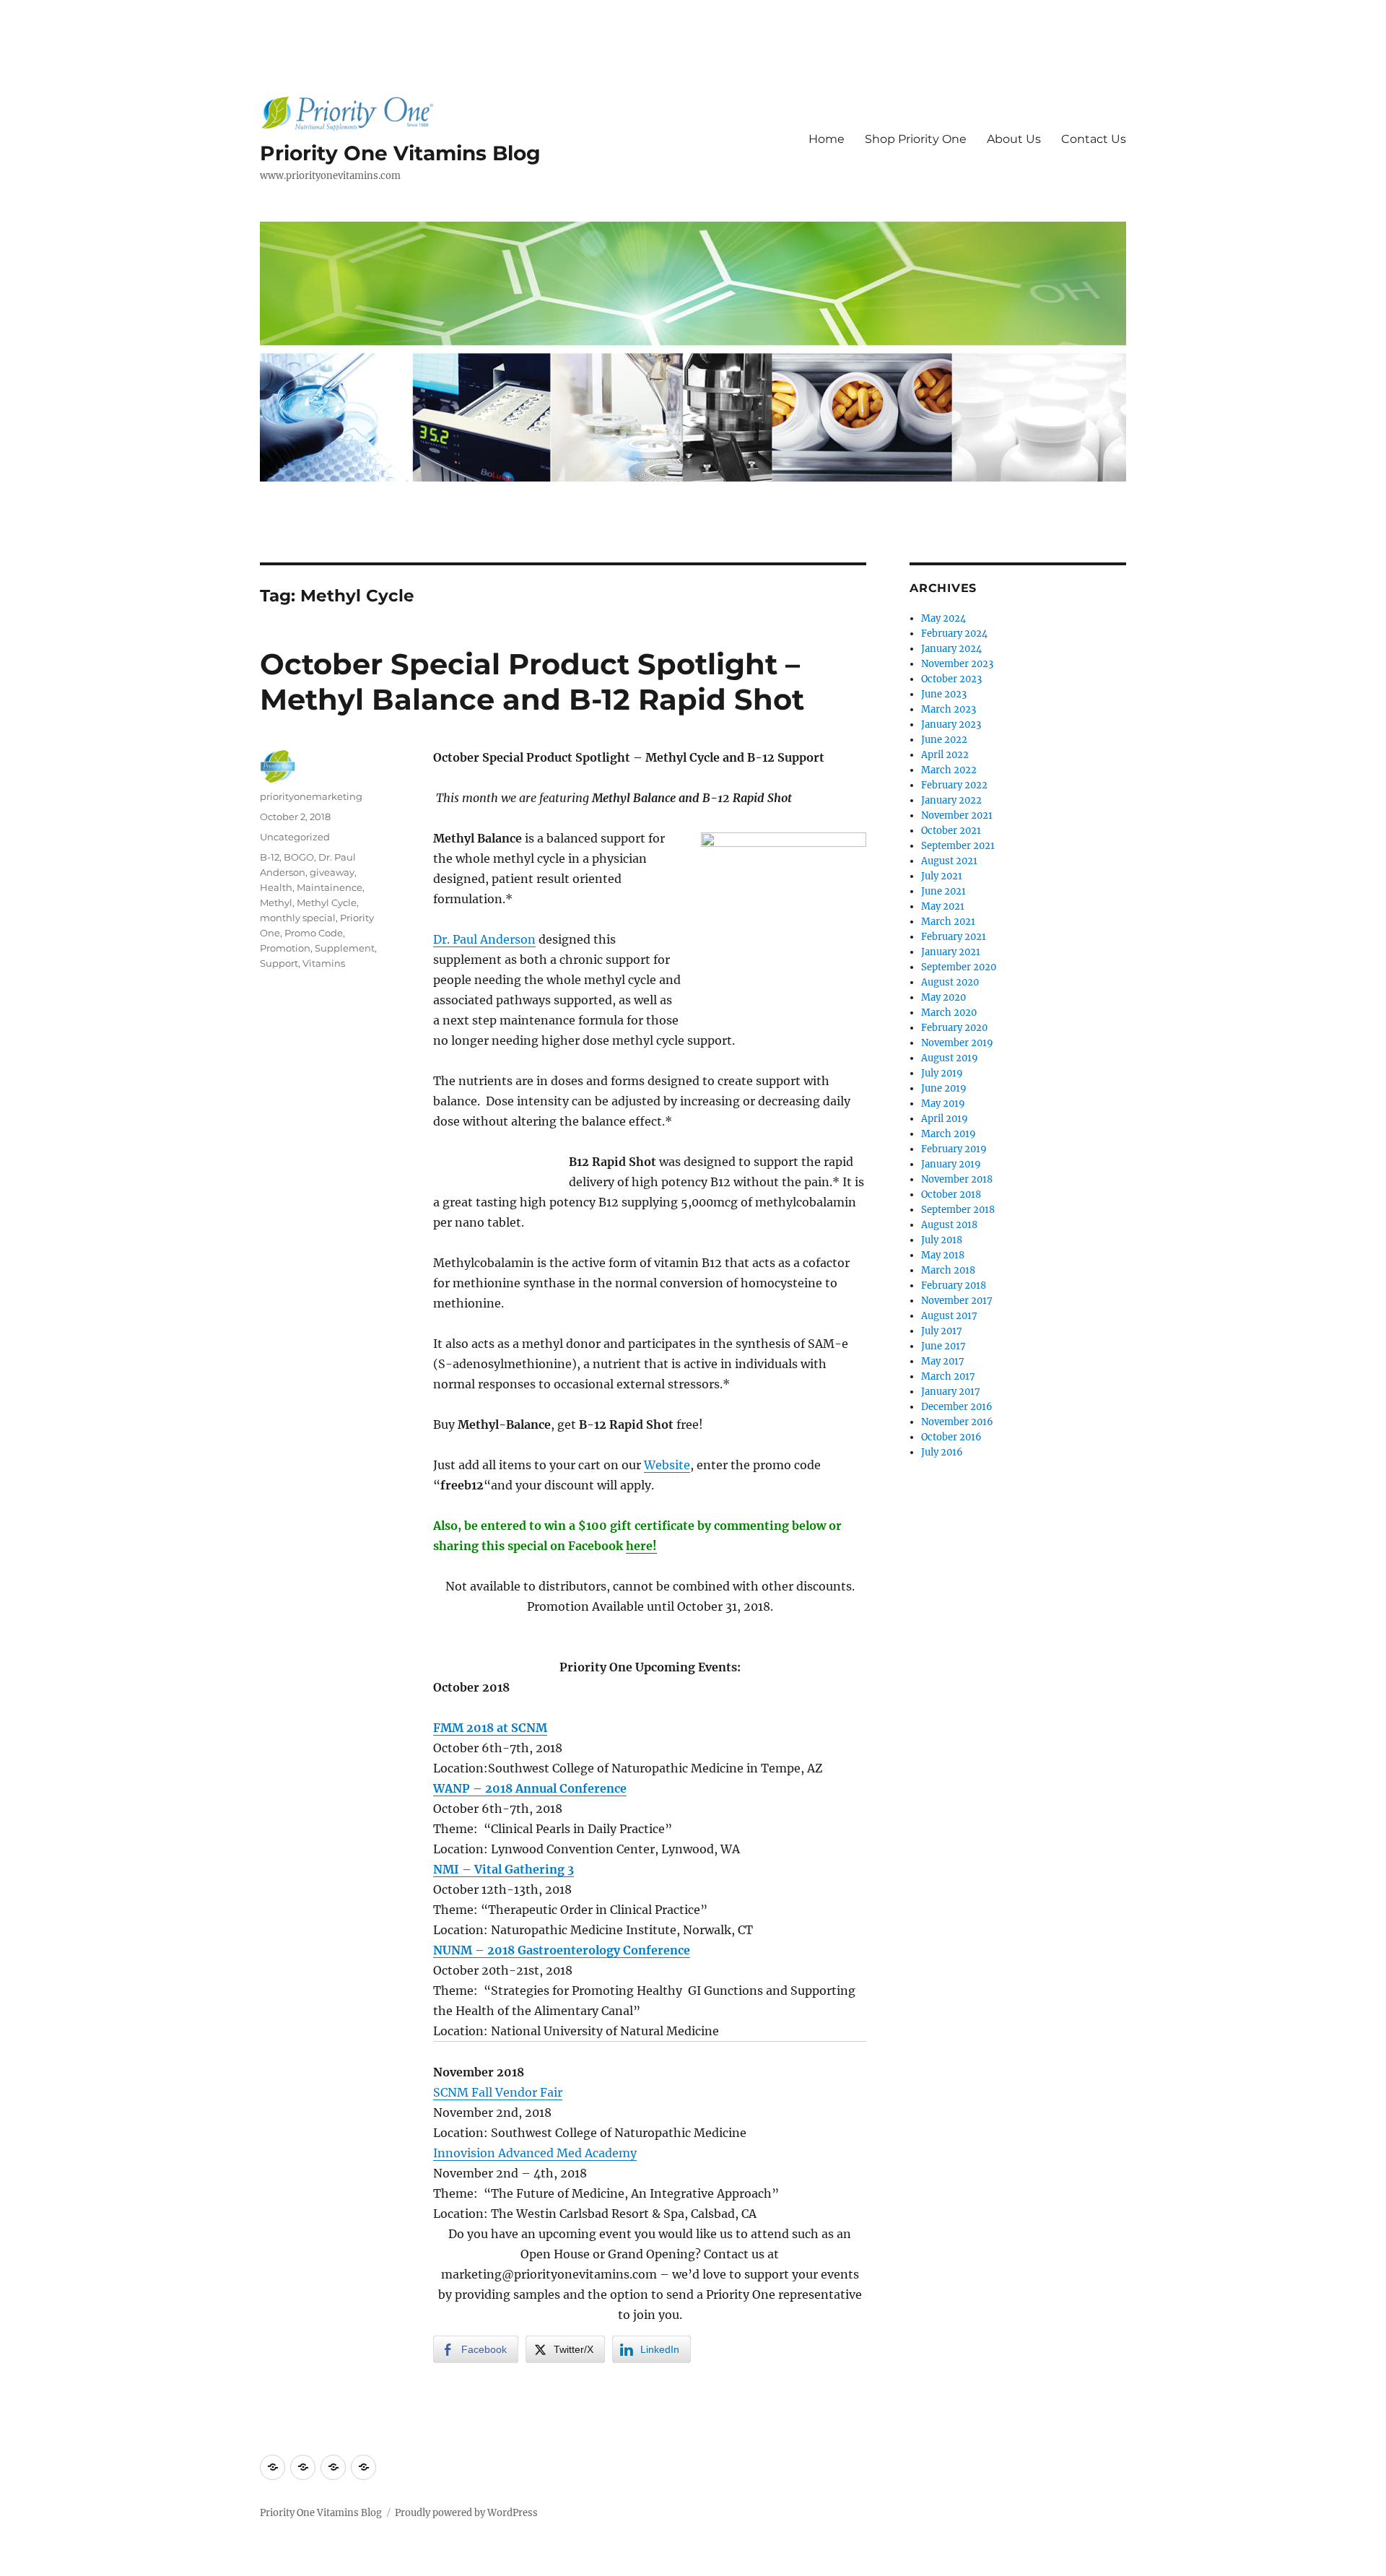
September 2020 (959, 967)
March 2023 (949, 709)
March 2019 (949, 1134)
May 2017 (943, 1361)
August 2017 (949, 1316)
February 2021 (954, 937)
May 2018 (943, 1255)
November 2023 (957, 664)
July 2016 (942, 1452)
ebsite (673, 1465)
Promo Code (314, 933)
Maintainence (330, 887)
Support (279, 963)
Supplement (345, 948)
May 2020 (943, 997)
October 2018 (951, 1195)
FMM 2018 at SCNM (490, 1728)
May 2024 (943, 618)
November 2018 (957, 1179)
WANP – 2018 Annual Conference (530, 1788)
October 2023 (951, 679)
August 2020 (950, 982)
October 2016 (951, 1437)
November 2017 (957, 1301)
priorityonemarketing (311, 796)
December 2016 (957, 1407)
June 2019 (944, 1088)
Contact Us (1094, 139)
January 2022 (951, 800)
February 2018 (954, 1285)
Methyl (276, 902)
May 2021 (943, 906)
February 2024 (954, 634)
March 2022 (949, 770)
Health (276, 887)
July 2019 (942, 1073)
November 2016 (957, 1422)
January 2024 (951, 649)
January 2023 (951, 724)
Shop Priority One (916, 139)
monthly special (298, 918)
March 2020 (949, 1013)
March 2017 (948, 1376)
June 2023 (944, 694)
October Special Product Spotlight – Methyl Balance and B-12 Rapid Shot (532, 682)
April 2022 (945, 755)
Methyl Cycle (327, 902)
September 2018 (958, 1210)
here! (641, 1546)
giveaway (332, 872)
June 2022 (944, 740)
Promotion (285, 948)
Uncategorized (295, 837)
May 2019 (943, 1104)
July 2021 (942, 876)
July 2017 (942, 1331)
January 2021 (951, 952)
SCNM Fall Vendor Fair (498, 2092)
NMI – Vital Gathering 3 (504, 1869)
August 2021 (949, 861)
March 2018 (948, 1270)
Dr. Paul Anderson (484, 939)
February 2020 (954, 1028)
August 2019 (950, 1058)
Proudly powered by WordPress (466, 2513)
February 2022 (954, 785)
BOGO (299, 857)
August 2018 (949, 1225)
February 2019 (954, 1149)
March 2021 (948, 922)
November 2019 (957, 1043)
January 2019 (951, 1164)
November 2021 (957, 815)
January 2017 (951, 1392)
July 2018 (942, 1240)
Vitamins (324, 963)
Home (827, 139)
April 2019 (945, 1119)
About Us (1014, 139)
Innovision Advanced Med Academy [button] (535, 2153)
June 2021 (943, 891)
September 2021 (958, 846)
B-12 (270, 857)
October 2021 (951, 831)
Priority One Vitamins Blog (400, 153)
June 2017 (943, 1346)
